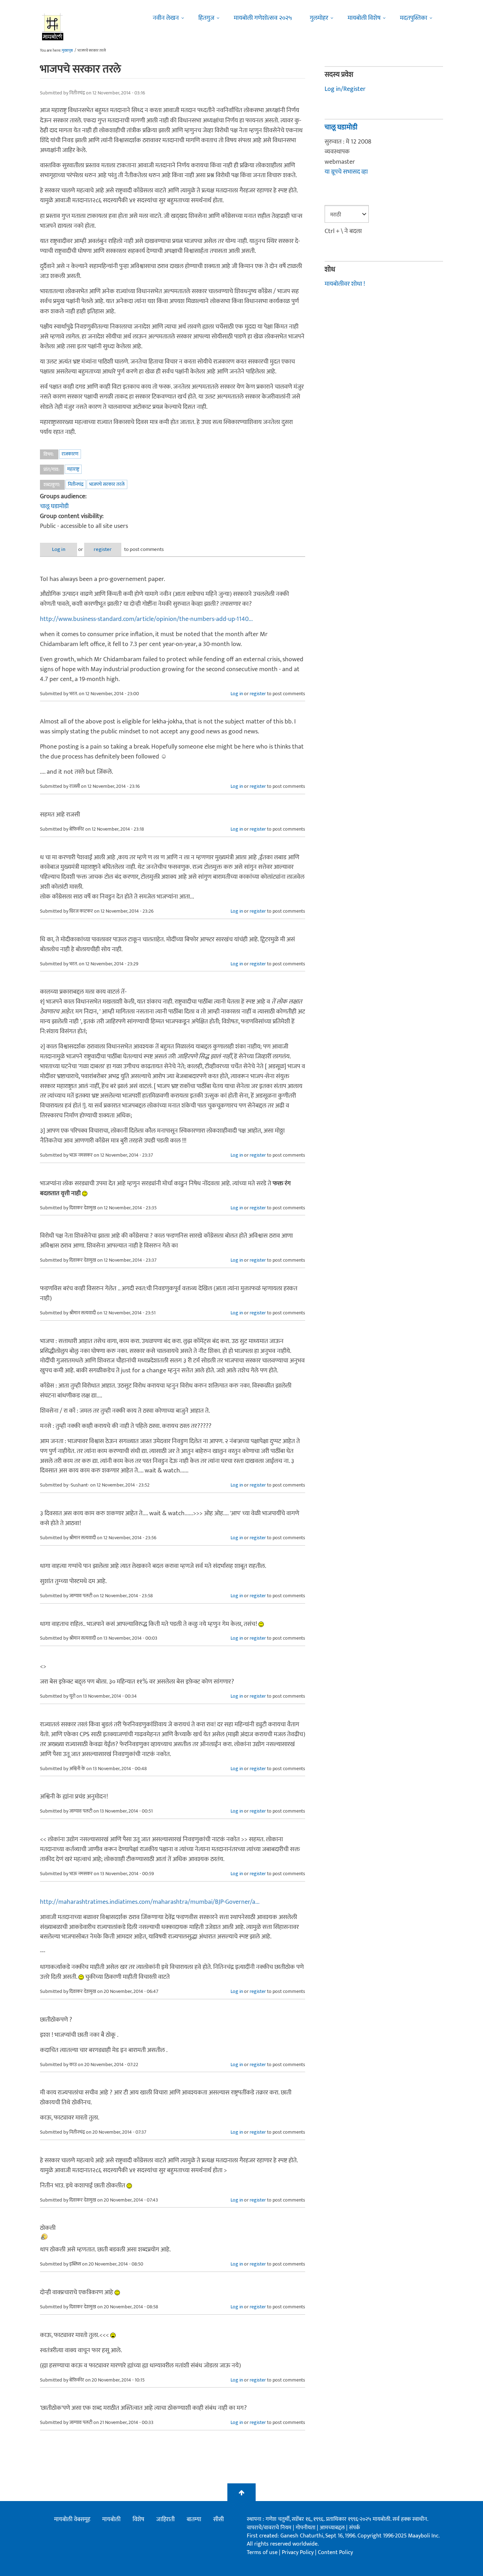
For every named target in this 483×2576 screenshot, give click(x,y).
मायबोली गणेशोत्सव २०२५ (263, 18)
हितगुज (206, 18)
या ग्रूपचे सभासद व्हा (346, 172)
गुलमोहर (319, 18)
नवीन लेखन (166, 18)
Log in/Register (345, 89)
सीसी (219, 2519)
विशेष (138, 2519)
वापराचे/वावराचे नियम (269, 2528)
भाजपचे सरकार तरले (107, 484)
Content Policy (335, 2552)
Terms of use (262, 2552)
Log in (59, 549)
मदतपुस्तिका (414, 18)
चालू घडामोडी (54, 506)
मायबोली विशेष (364, 18)
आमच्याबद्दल (333, 2528)
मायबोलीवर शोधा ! (345, 284)
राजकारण (70, 454)
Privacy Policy (298, 2552)
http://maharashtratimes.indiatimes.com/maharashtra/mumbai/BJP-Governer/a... (150, 1902)
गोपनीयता (306, 2528)
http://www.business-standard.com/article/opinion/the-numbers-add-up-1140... (146, 619)
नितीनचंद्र (76, 484)
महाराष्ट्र (73, 469)
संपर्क (354, 2528)
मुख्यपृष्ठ (67, 51)
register (103, 549)
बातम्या (194, 2519)
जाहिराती (165, 2519)
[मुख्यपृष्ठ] (53, 27)
